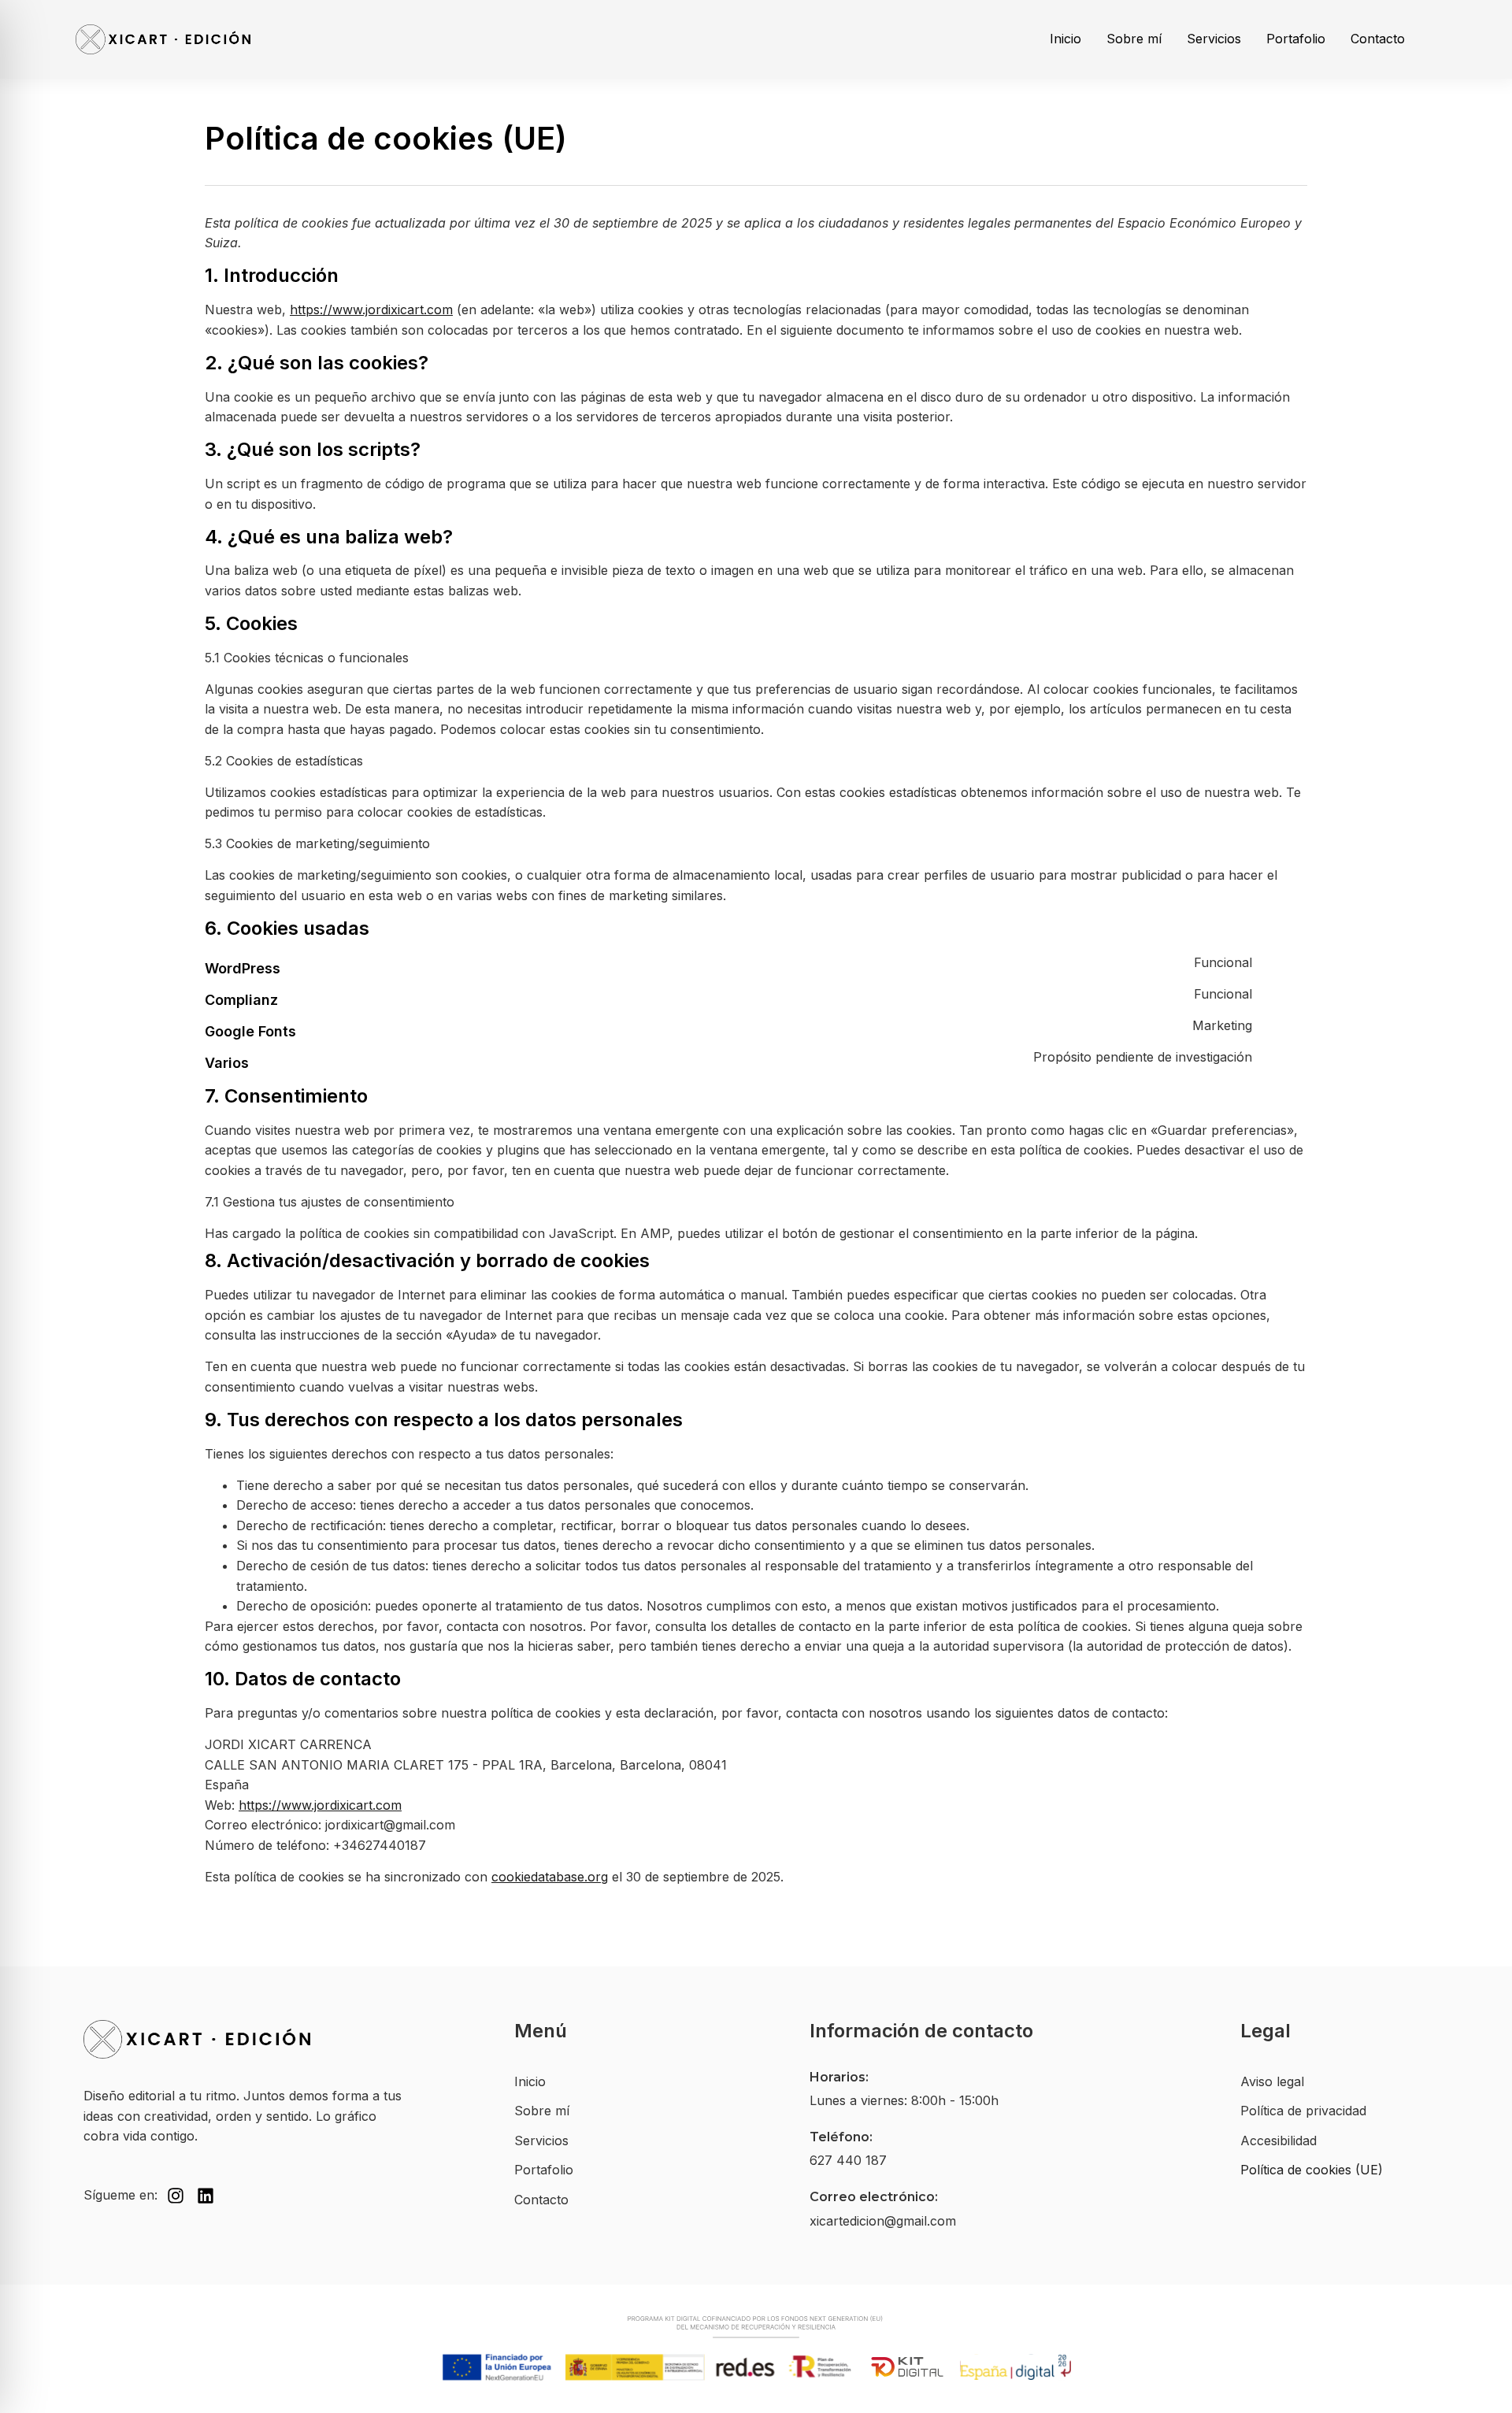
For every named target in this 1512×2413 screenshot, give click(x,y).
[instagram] (176, 2196)
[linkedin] (206, 2196)
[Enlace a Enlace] (163, 39)
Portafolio (1296, 39)
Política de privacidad (1303, 2111)
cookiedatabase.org (550, 1877)
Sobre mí (1134, 39)
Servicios (1214, 39)
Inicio (1065, 39)
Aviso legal (1272, 2081)
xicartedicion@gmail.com (883, 2221)
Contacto (1378, 39)
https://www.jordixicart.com (371, 310)
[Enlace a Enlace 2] (246, 2039)
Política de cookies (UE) (1312, 2170)
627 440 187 (848, 2160)
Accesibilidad (1279, 2141)
